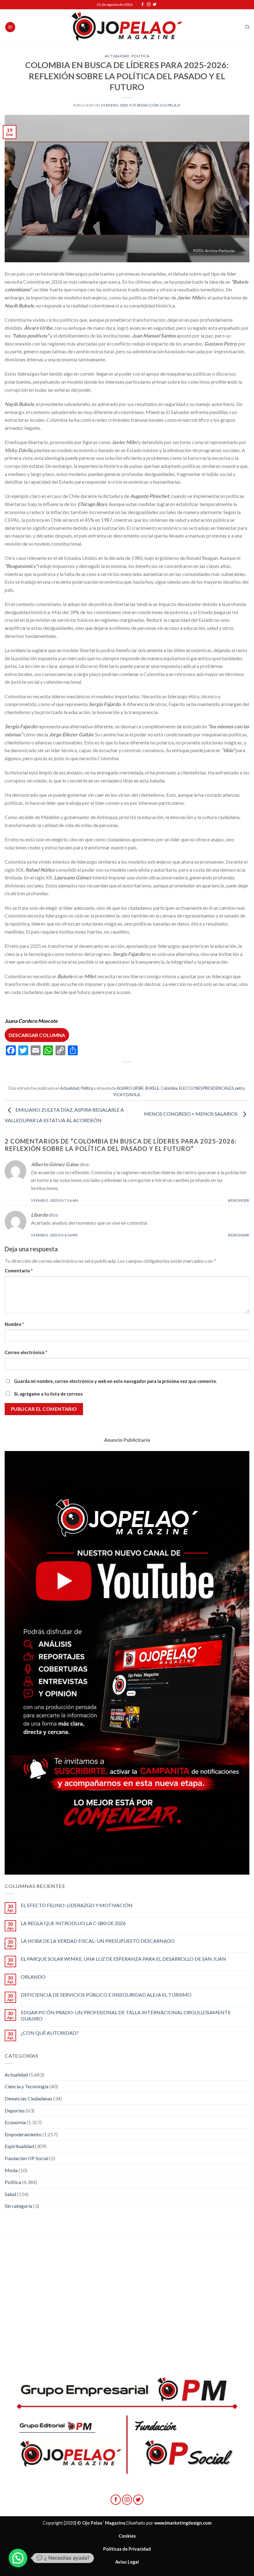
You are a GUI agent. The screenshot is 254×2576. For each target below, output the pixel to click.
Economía (15, 2122)
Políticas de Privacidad (127, 2549)
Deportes (15, 2110)
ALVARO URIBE (130, 1088)
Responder (239, 1200)
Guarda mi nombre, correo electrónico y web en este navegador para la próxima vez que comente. (115, 1381)
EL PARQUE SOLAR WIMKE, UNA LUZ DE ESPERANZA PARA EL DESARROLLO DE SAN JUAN (123, 1959)
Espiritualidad (19, 2146)
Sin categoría (18, 2206)
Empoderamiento (23, 2134)
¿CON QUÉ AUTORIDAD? (50, 2033)
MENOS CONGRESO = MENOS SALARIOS (192, 1114)
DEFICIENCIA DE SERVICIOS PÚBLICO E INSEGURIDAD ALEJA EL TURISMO (106, 1995)
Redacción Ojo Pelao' (159, 105)
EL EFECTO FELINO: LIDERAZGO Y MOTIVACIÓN (77, 1905)
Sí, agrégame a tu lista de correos (48, 1394)
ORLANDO (33, 1977)
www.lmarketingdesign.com (183, 2523)
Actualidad (117, 56)
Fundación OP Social (26, 2158)
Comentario (19, 1271)
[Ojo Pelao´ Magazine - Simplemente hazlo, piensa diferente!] (127, 27)
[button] (18, 2558)
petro (240, 1088)
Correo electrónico (26, 1352)
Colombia (169, 1088)
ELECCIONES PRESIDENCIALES (206, 1088)
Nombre (14, 1324)
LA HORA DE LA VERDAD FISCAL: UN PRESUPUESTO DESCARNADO (98, 1941)
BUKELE (152, 1088)
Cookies (127, 2536)
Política (140, 56)
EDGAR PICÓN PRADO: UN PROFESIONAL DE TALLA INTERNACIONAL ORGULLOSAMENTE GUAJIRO (126, 2015)
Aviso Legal (127, 2562)
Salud (10, 2194)
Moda (11, 2170)
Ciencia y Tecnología (26, 2086)
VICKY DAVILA (127, 1095)
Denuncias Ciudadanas (28, 2098)
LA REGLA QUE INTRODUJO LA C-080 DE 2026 (73, 1923)
